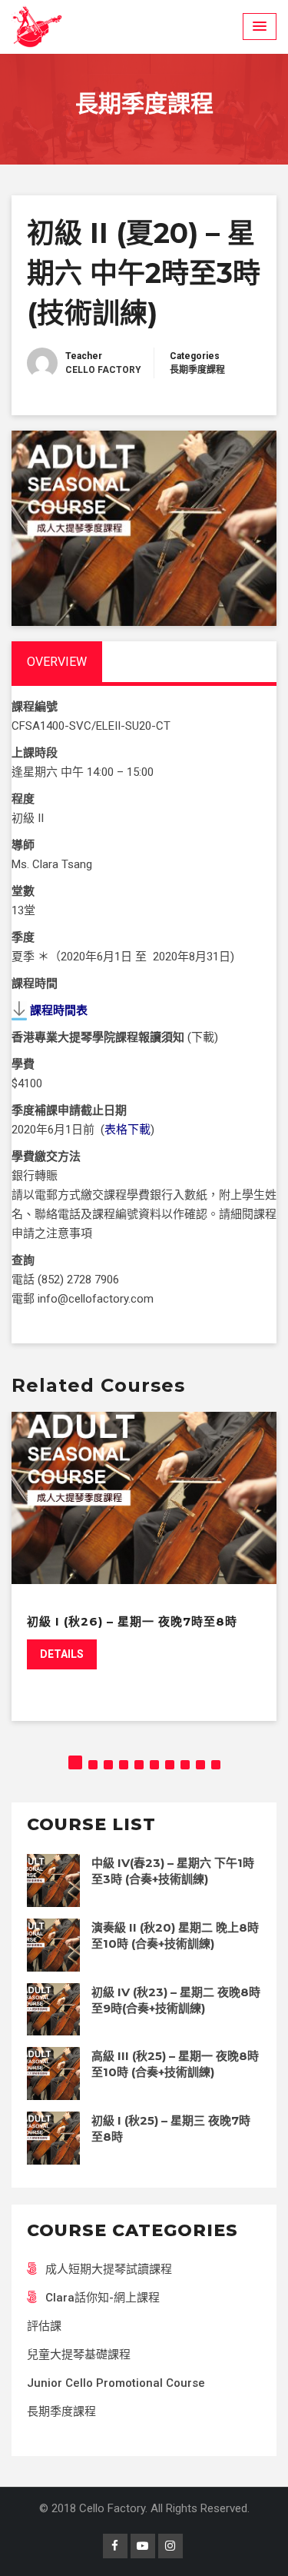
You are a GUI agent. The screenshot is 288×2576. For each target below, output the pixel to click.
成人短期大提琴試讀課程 (109, 2269)
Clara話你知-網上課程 (103, 2298)
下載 (203, 1037)
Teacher (84, 356)
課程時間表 (59, 1010)
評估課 (44, 2326)
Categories (195, 356)
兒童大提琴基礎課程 (79, 2355)
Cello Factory (103, 370)
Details (62, 1654)
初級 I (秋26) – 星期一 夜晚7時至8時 (132, 1621)
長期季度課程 (197, 370)
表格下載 (127, 1130)
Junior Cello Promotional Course (116, 2383)
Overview (57, 662)
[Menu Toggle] (260, 27)
